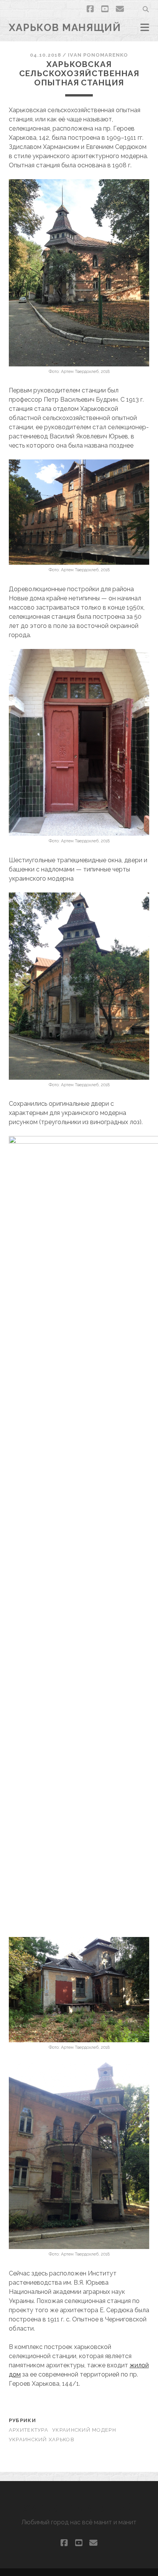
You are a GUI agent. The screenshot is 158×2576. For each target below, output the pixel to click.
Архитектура (29, 2430)
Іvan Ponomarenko (98, 55)
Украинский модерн (84, 2430)
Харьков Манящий (65, 28)
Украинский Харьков (42, 2440)
